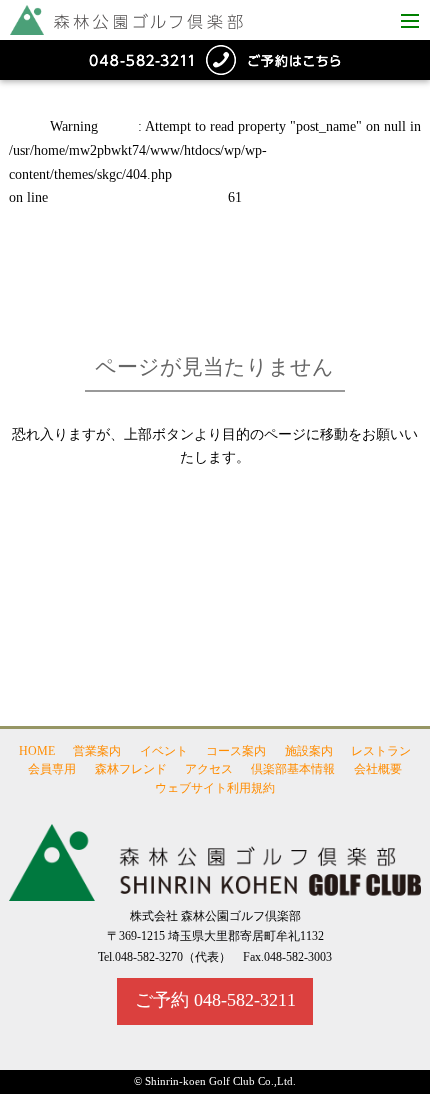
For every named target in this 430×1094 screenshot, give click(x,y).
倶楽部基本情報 (293, 770)
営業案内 (97, 751)
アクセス (209, 770)
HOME (37, 751)
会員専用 (52, 770)
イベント (164, 751)
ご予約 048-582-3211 (215, 1000)
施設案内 (309, 751)
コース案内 (236, 751)
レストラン (381, 751)
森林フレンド (131, 770)
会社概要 (378, 770)
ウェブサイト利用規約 (215, 788)
